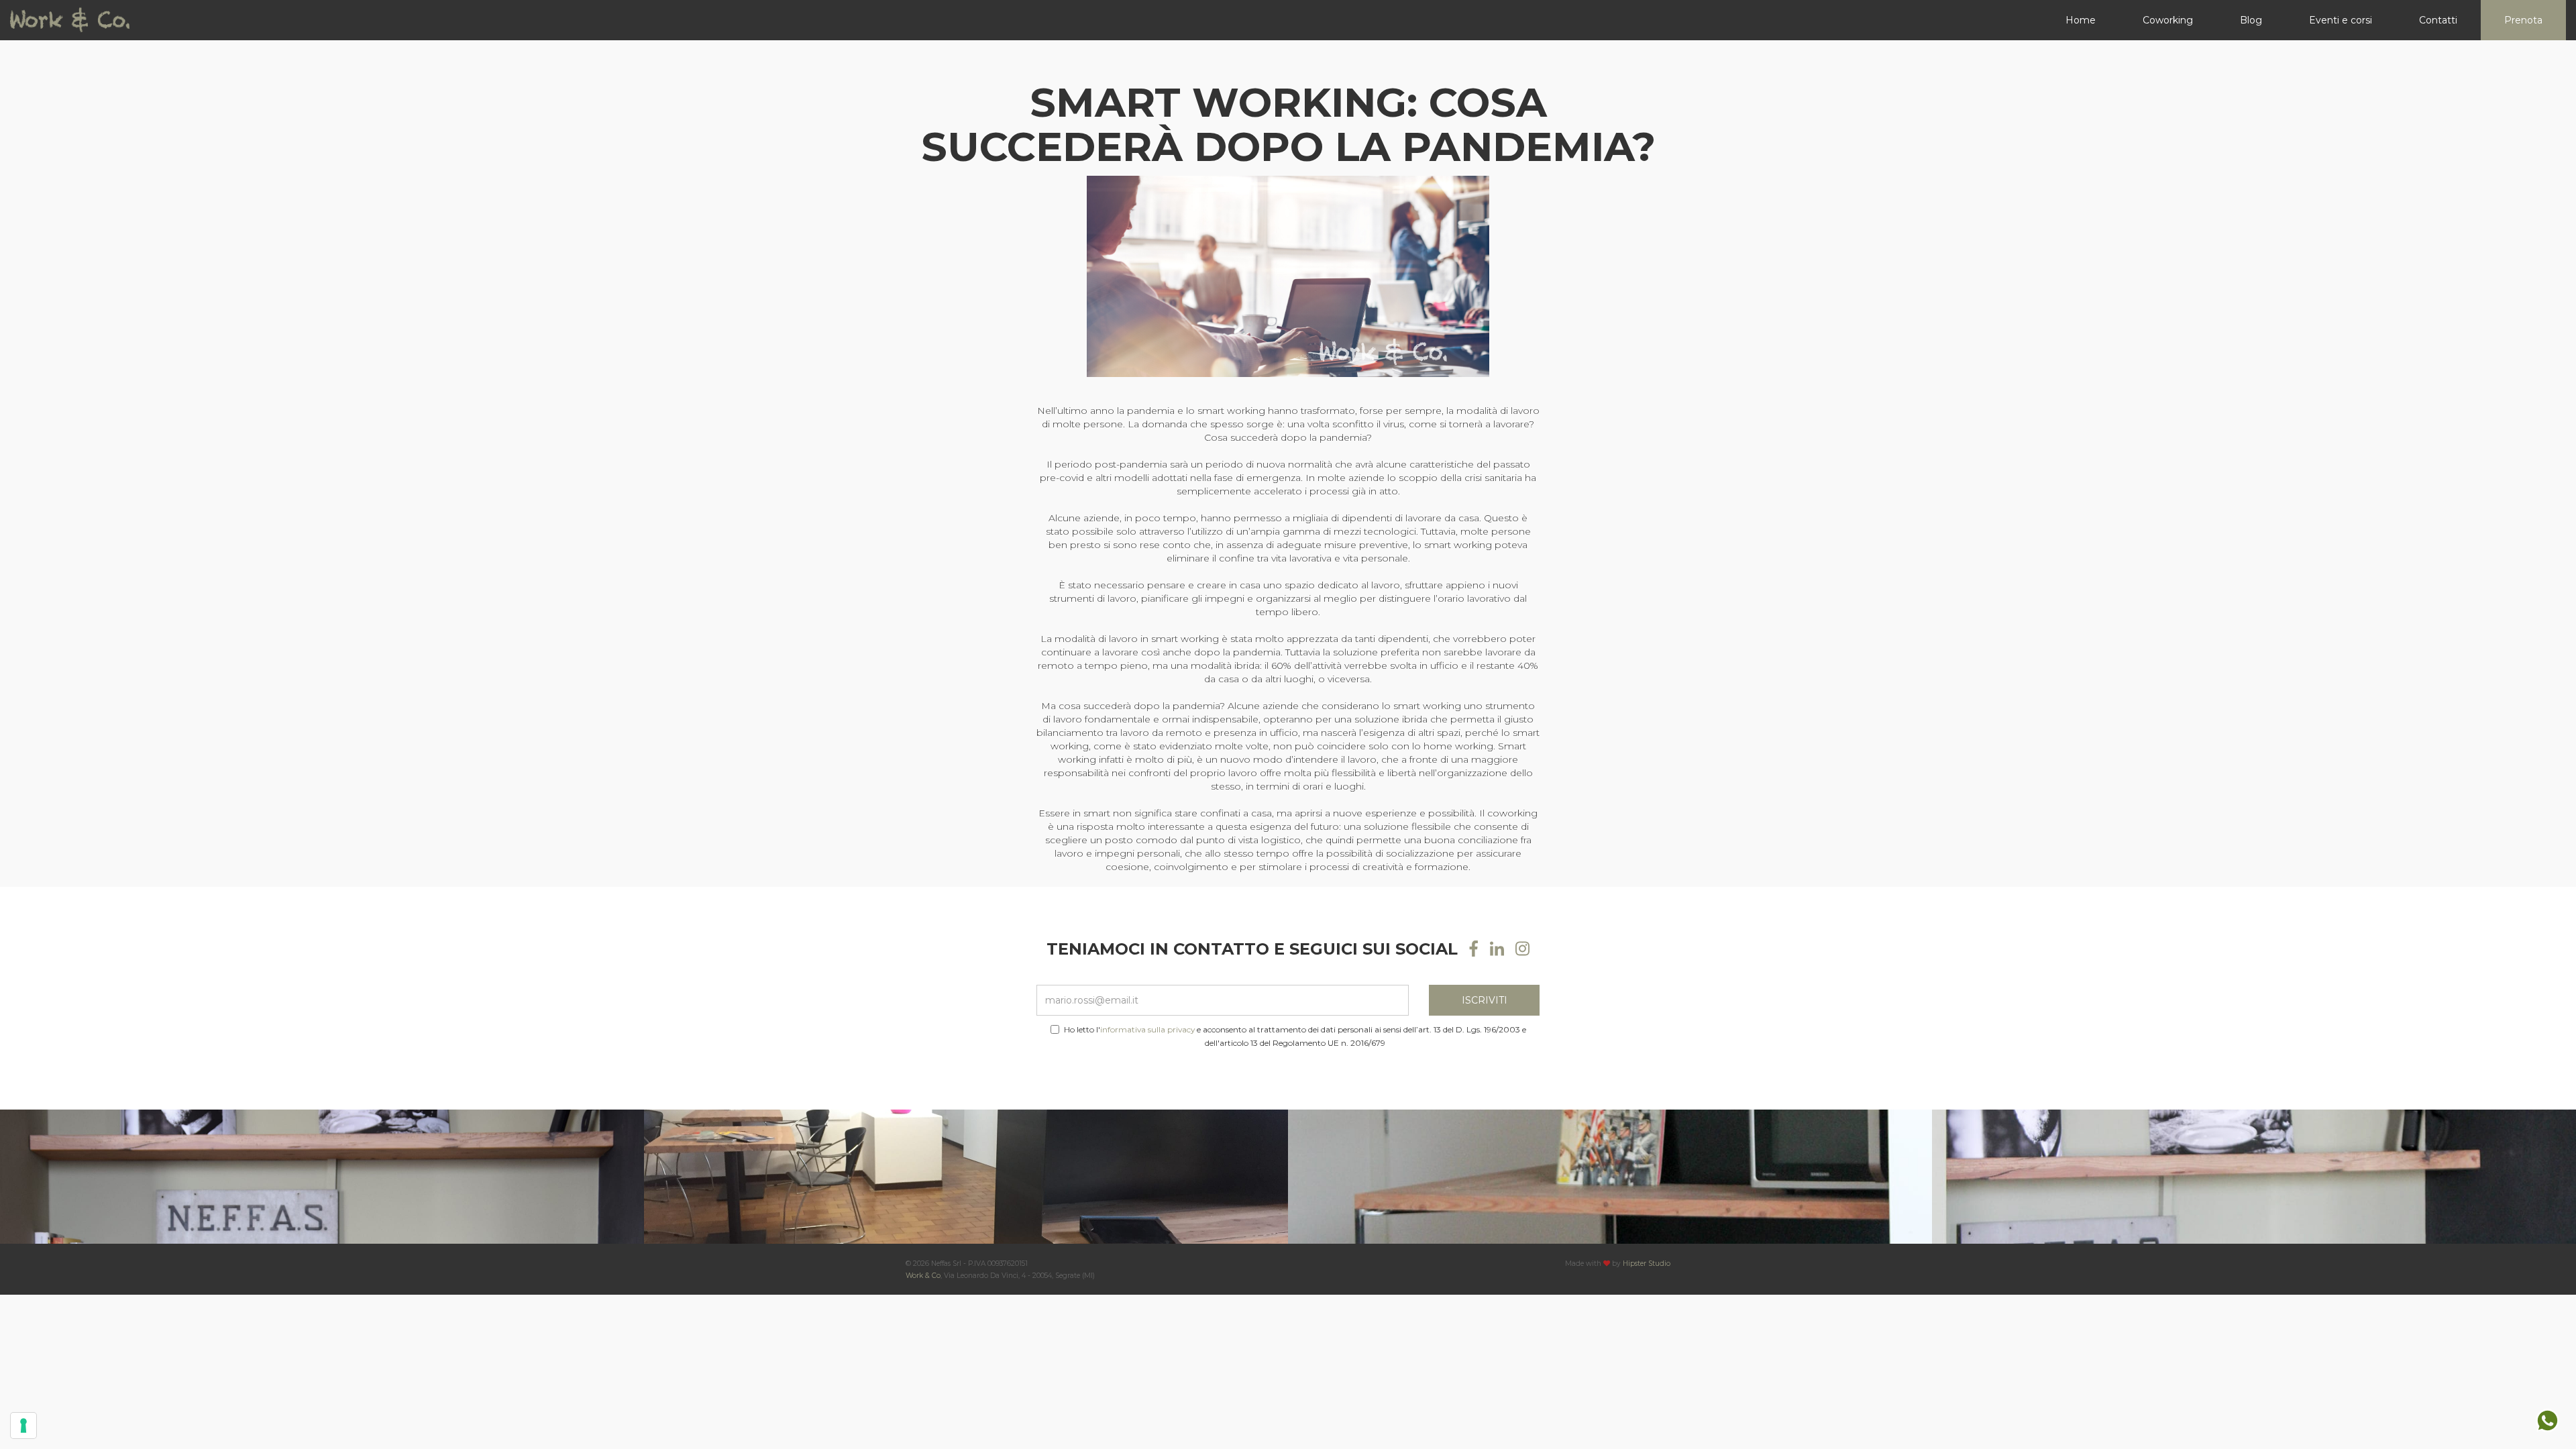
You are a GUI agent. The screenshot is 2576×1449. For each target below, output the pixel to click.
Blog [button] (2251, 20)
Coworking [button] (2168, 20)
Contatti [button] (2438, 20)
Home (2081, 20)
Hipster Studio (1647, 1264)
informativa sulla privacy (1147, 1029)
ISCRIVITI (1485, 1000)
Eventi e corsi (2341, 20)
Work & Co (923, 1276)
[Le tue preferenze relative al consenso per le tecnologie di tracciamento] (23, 1426)
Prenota (2523, 20)
